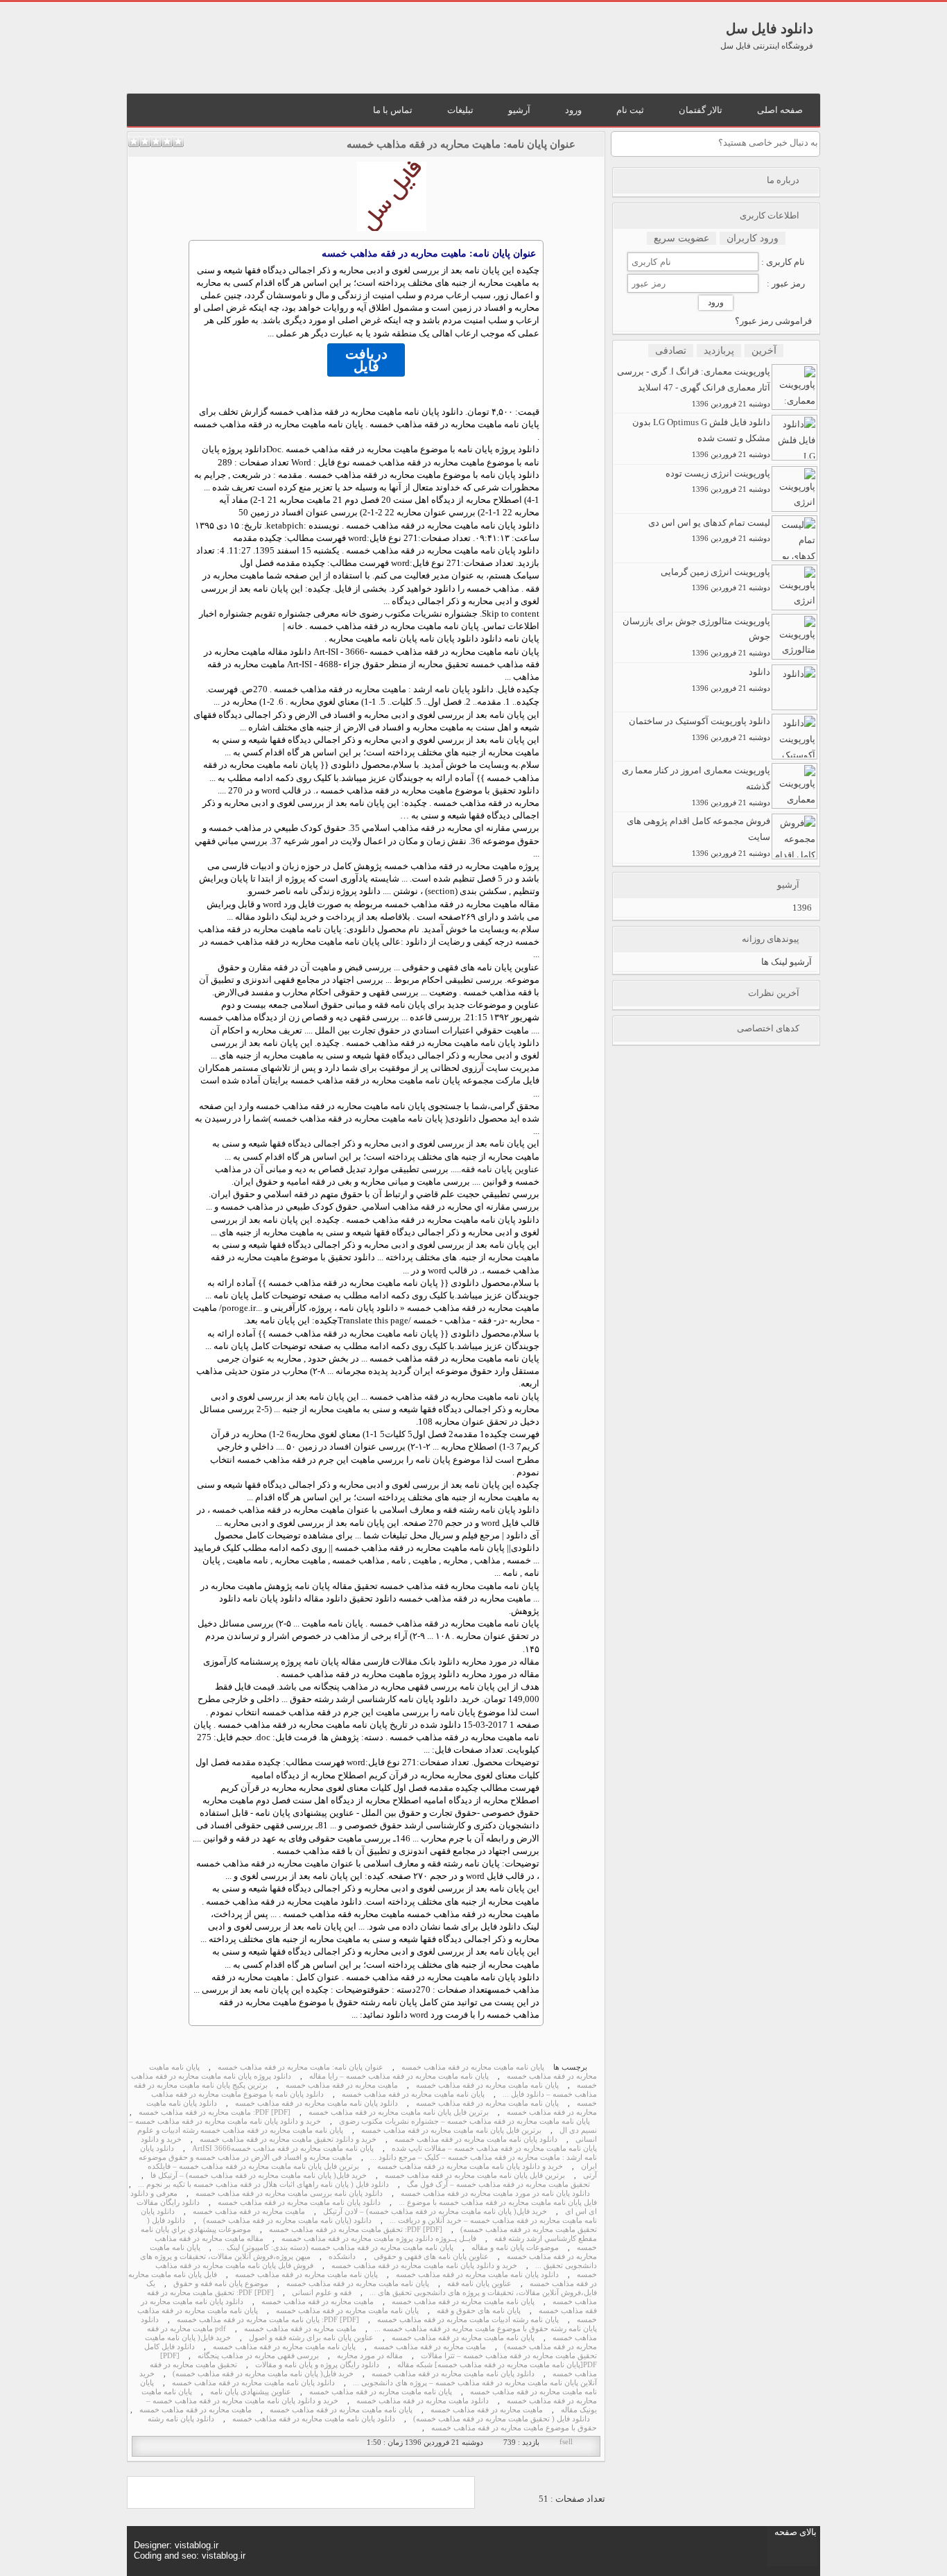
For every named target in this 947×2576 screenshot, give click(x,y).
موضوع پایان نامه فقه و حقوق (221, 2284)
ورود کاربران (753, 238)
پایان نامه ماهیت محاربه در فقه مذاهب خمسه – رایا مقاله (399, 2076)
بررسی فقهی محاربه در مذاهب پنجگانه (258, 2356)
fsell (566, 2442)
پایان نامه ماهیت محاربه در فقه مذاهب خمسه (473, 2067)
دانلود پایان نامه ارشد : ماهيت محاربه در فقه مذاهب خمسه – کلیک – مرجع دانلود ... (368, 2153)
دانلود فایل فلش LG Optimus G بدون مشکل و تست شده (701, 438)
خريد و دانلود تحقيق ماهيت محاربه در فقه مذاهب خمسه (288, 2139)
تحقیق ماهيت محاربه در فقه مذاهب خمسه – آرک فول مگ (498, 2184)
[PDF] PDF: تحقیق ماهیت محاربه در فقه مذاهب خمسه (356, 2230)
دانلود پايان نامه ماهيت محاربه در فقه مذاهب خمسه (316, 2103)
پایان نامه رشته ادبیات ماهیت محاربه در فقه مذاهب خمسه (468, 2320)
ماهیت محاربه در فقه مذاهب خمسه (342, 2085)
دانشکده (342, 2257)
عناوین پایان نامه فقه (500, 1169)
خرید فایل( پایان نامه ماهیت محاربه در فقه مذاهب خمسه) (263, 2374)
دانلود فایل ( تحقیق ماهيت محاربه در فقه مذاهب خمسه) (502, 2419)
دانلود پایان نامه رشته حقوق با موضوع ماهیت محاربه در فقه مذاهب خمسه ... (369, 2324)
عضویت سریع (681, 238)
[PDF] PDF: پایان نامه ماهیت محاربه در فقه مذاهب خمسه (268, 2320)
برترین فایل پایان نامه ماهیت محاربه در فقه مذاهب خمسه (399, 2112)
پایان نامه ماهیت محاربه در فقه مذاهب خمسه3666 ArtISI (283, 2148)
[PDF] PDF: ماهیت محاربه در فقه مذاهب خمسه (215, 2112)
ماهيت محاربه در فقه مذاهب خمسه (249, 2212)
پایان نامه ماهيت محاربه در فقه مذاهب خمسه (487, 2103)
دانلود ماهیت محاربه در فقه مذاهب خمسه (423, 2401)
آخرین (764, 351)
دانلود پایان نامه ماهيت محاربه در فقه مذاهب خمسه (476, 2139)
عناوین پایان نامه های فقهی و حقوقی (431, 2257)
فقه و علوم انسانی (322, 2293)
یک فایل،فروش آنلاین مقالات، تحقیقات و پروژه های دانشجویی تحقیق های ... (372, 2288)
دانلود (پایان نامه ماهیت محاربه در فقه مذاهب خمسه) (287, 2221)
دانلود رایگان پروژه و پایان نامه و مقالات (317, 2365)
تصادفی (671, 351)
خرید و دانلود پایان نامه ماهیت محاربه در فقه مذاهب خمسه (470, 2166)
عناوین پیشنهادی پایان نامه (251, 2392)
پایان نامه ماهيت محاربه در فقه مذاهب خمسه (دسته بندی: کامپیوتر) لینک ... (336, 2248)
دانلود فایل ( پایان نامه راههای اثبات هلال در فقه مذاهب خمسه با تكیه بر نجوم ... (263, 2184)
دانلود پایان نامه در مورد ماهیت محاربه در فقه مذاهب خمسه (495, 2193)
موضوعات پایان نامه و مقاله (515, 2248)
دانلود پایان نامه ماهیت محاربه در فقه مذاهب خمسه (299, 2203)
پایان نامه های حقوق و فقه (479, 2311)
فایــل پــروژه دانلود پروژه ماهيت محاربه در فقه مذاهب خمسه (379, 2239)
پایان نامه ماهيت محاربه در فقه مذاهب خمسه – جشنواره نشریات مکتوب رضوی (464, 2121)
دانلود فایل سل (770, 28)
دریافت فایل (366, 360)
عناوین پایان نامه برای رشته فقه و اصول (311, 2338)
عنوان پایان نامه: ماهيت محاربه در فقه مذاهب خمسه (461, 144)
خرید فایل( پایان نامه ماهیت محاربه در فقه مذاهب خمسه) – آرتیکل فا (259, 2175)
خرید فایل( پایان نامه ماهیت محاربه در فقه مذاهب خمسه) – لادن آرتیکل (435, 2212)
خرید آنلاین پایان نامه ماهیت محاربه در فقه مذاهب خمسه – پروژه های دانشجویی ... (368, 2378)
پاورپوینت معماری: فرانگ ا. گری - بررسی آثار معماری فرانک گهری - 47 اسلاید (694, 387)
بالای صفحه (796, 2532)
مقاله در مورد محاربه (370, 2356)
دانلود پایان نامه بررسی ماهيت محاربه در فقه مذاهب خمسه (289, 2193)
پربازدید (719, 351)
